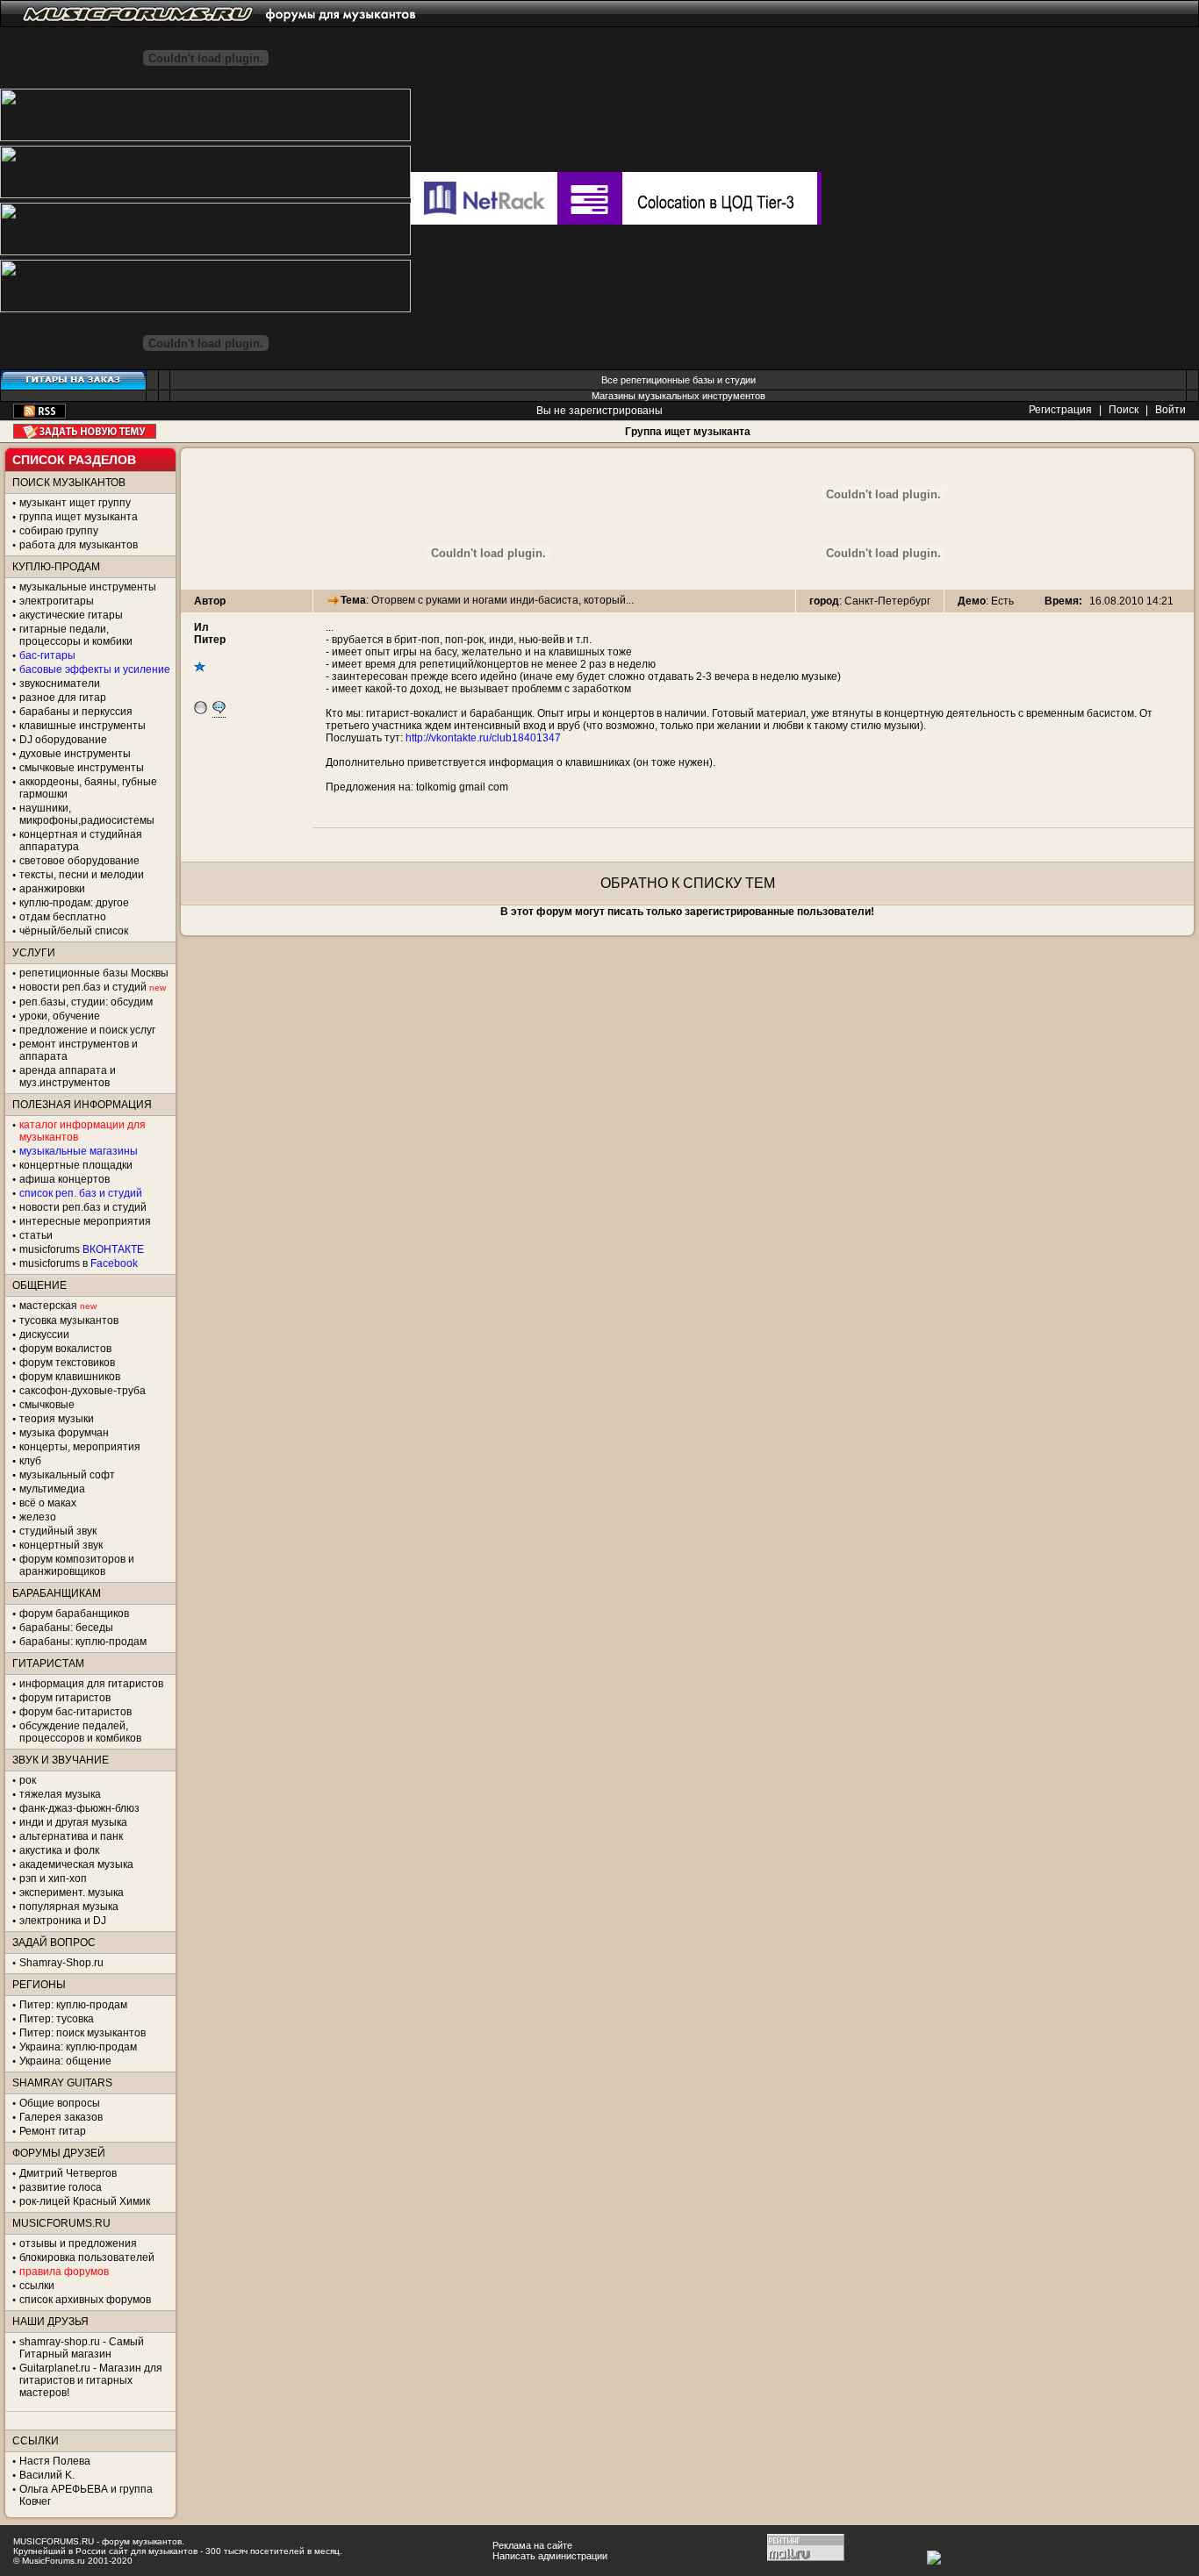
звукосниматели (60, 683)
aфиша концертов (65, 1179)
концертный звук (61, 1545)
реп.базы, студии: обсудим (86, 1002)
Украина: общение (65, 2061)
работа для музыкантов (79, 545)
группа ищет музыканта (79, 517)
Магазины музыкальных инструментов (678, 396)
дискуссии (44, 1335)
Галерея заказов (61, 2117)
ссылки (37, 2286)
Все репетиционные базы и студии (678, 380)
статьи (36, 1235)
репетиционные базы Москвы (94, 973)
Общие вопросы (60, 2103)
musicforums (82, 1249)
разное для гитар (63, 698)
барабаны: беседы (66, 1628)
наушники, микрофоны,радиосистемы (87, 814)
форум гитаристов (65, 1698)
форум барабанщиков (74, 1614)
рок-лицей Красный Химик (85, 2201)
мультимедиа (52, 1489)
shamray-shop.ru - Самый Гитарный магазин (82, 2348)
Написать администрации (550, 2556)
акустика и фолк (59, 1850)
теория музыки (57, 1419)
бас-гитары (47, 655)
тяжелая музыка (60, 1794)
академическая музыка (76, 1864)
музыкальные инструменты (88, 587)
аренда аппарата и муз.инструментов (68, 1077)
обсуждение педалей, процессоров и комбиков (80, 1732)
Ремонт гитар (53, 2131)
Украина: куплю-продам (78, 2047)
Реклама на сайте (532, 2545)
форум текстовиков (67, 1363)
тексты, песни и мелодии (82, 875)
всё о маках (48, 1503)
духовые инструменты (75, 754)
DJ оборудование (63, 740)
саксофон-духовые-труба (83, 1391)
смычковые (47, 1405)
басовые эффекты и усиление (95, 669)
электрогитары (57, 601)
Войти (1170, 410)
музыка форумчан (64, 1433)
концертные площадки (76, 1165)
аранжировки (52, 889)
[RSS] (39, 415)
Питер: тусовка (57, 2019)
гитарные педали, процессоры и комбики (76, 635)
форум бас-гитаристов (75, 1712)
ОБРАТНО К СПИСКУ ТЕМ (688, 883)
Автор (210, 601)
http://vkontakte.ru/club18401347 (483, 738)
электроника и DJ (63, 1921)
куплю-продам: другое (74, 903)
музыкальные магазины (79, 1151)
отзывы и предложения (78, 2243)
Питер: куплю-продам (73, 2005)
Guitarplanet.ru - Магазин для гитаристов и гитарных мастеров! (91, 2380)
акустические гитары (71, 615)
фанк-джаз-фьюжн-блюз (79, 1808)
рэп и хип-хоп (53, 1878)
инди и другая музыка (73, 1822)
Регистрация (1060, 410)
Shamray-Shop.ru (61, 1963)
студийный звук (58, 1531)
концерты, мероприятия (80, 1447)
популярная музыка (69, 1907)
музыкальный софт (67, 1475)
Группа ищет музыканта (688, 432)
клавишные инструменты (83, 726)
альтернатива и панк (71, 1836)
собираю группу (59, 531)
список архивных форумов (85, 2300)
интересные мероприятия (85, 1221)
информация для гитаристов (91, 1684)
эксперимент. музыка (72, 1893)
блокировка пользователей (87, 2258)
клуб (30, 1461)
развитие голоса (61, 2187)
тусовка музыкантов (69, 1320)
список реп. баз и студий (81, 1193)
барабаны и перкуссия (76, 712)
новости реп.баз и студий (83, 1207)
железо (38, 1517)
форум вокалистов (65, 1349)
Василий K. (47, 2475)
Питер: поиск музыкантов (83, 2033)
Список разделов (74, 460)
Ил (201, 627)
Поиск (1124, 410)
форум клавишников (70, 1377)
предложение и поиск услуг (87, 1030)
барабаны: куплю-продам (83, 1642)
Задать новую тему (85, 431)
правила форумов (64, 2272)
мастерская (48, 1306)
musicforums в (79, 1263)
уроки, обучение (60, 1016)
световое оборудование (79, 861)
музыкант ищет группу (75, 503)
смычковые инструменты (82, 768)
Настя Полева (55, 2461)
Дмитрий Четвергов (68, 2173)
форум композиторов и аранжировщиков (77, 1565)
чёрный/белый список (74, 931)
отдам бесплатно (63, 917)
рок (28, 1780)
